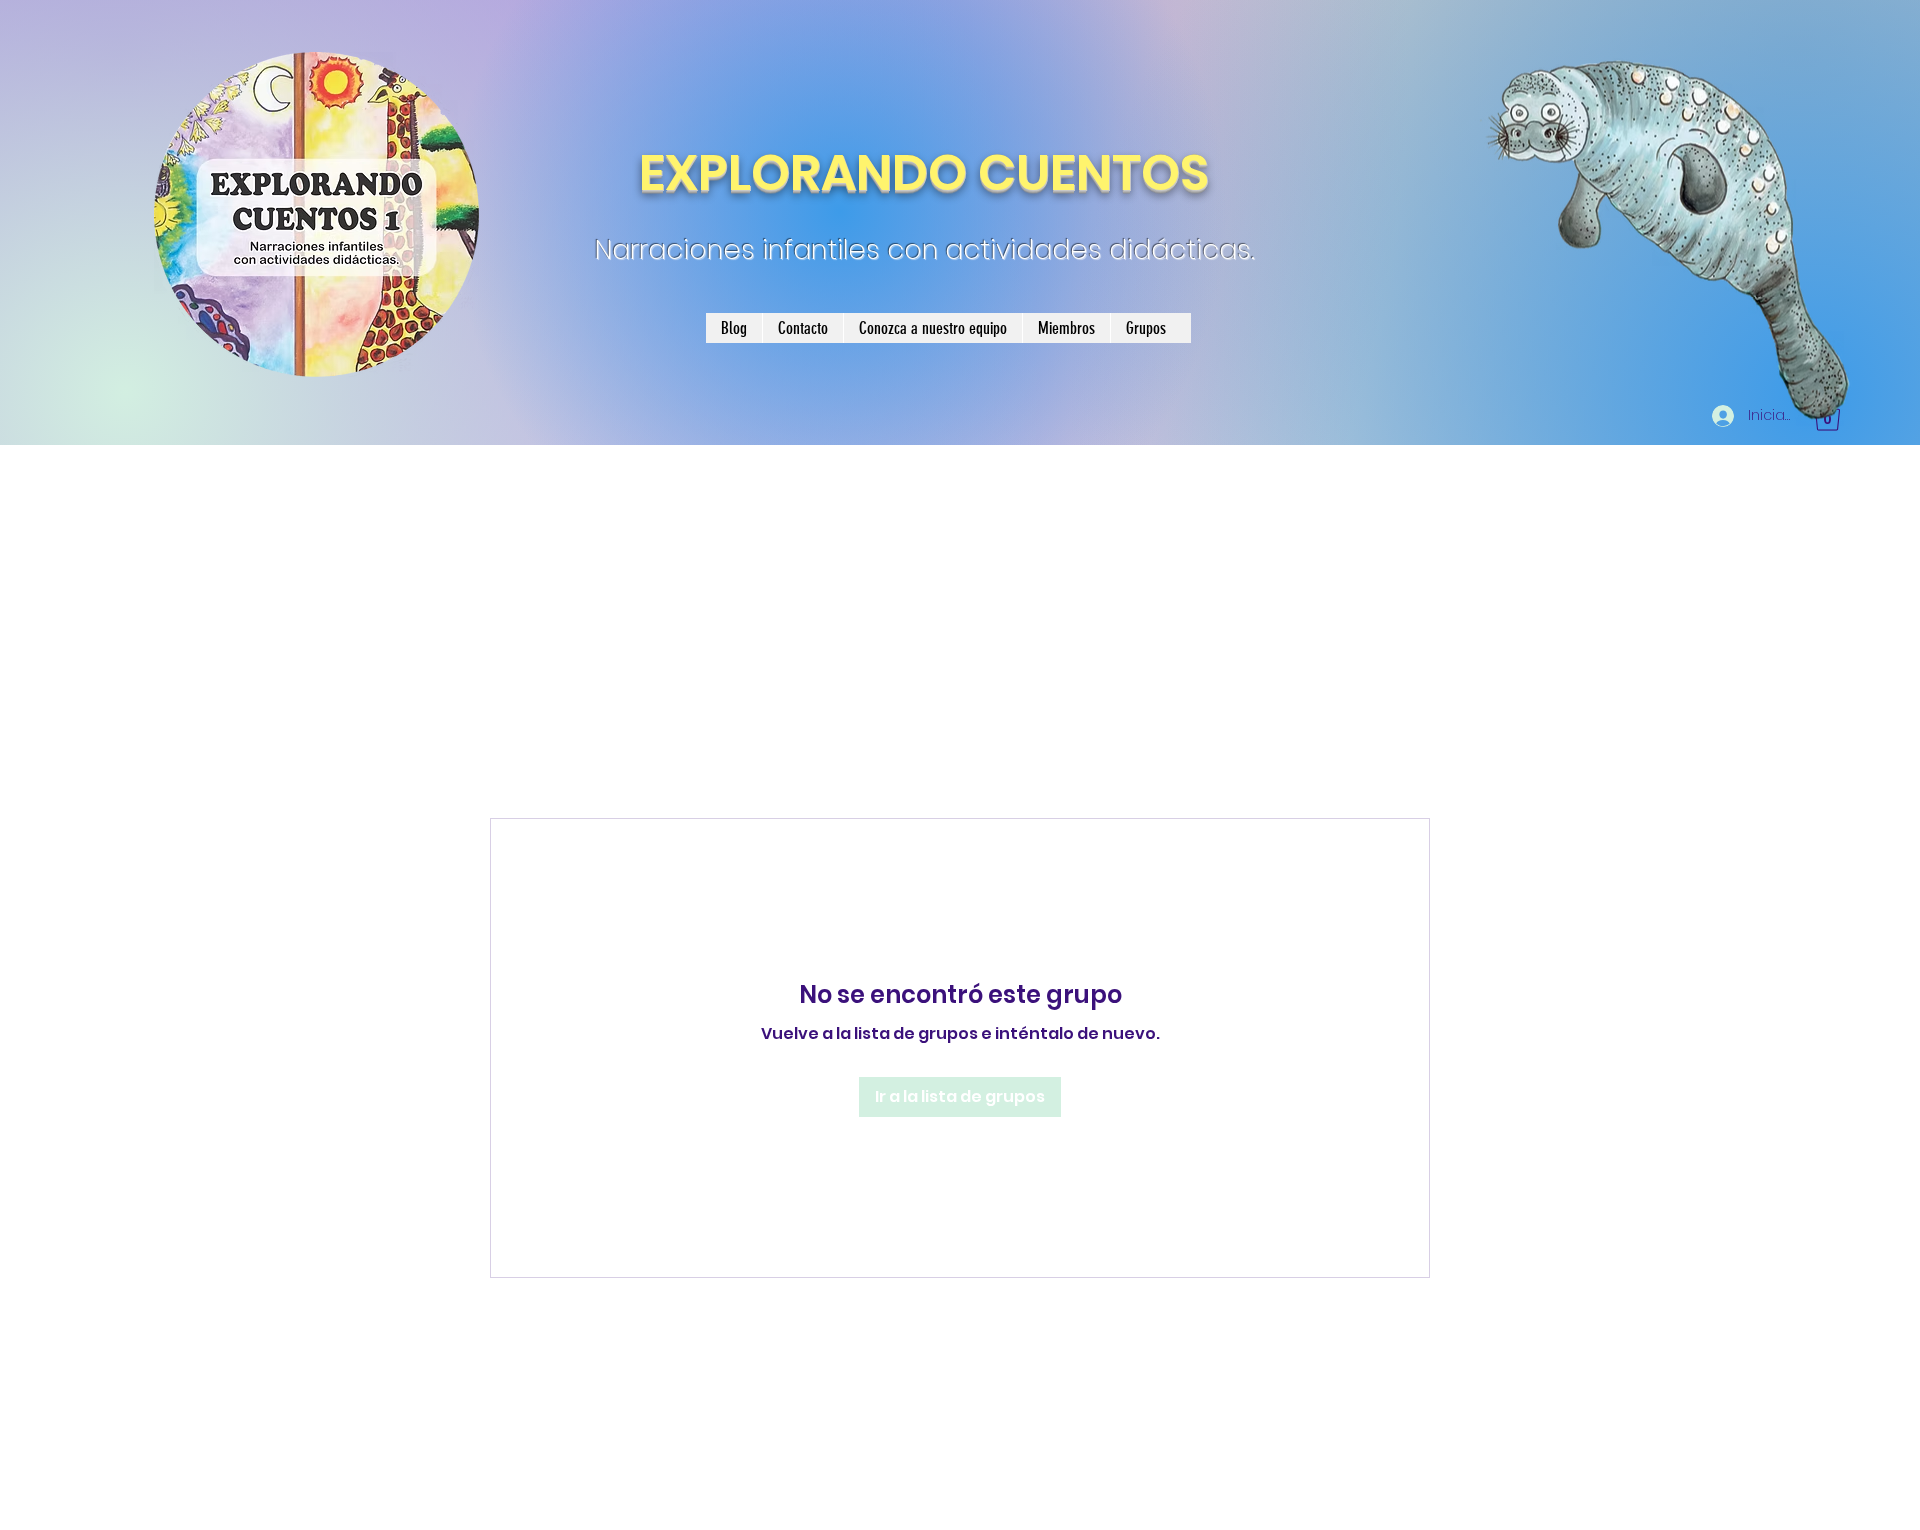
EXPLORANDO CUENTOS (924, 172)
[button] (1827, 416)
